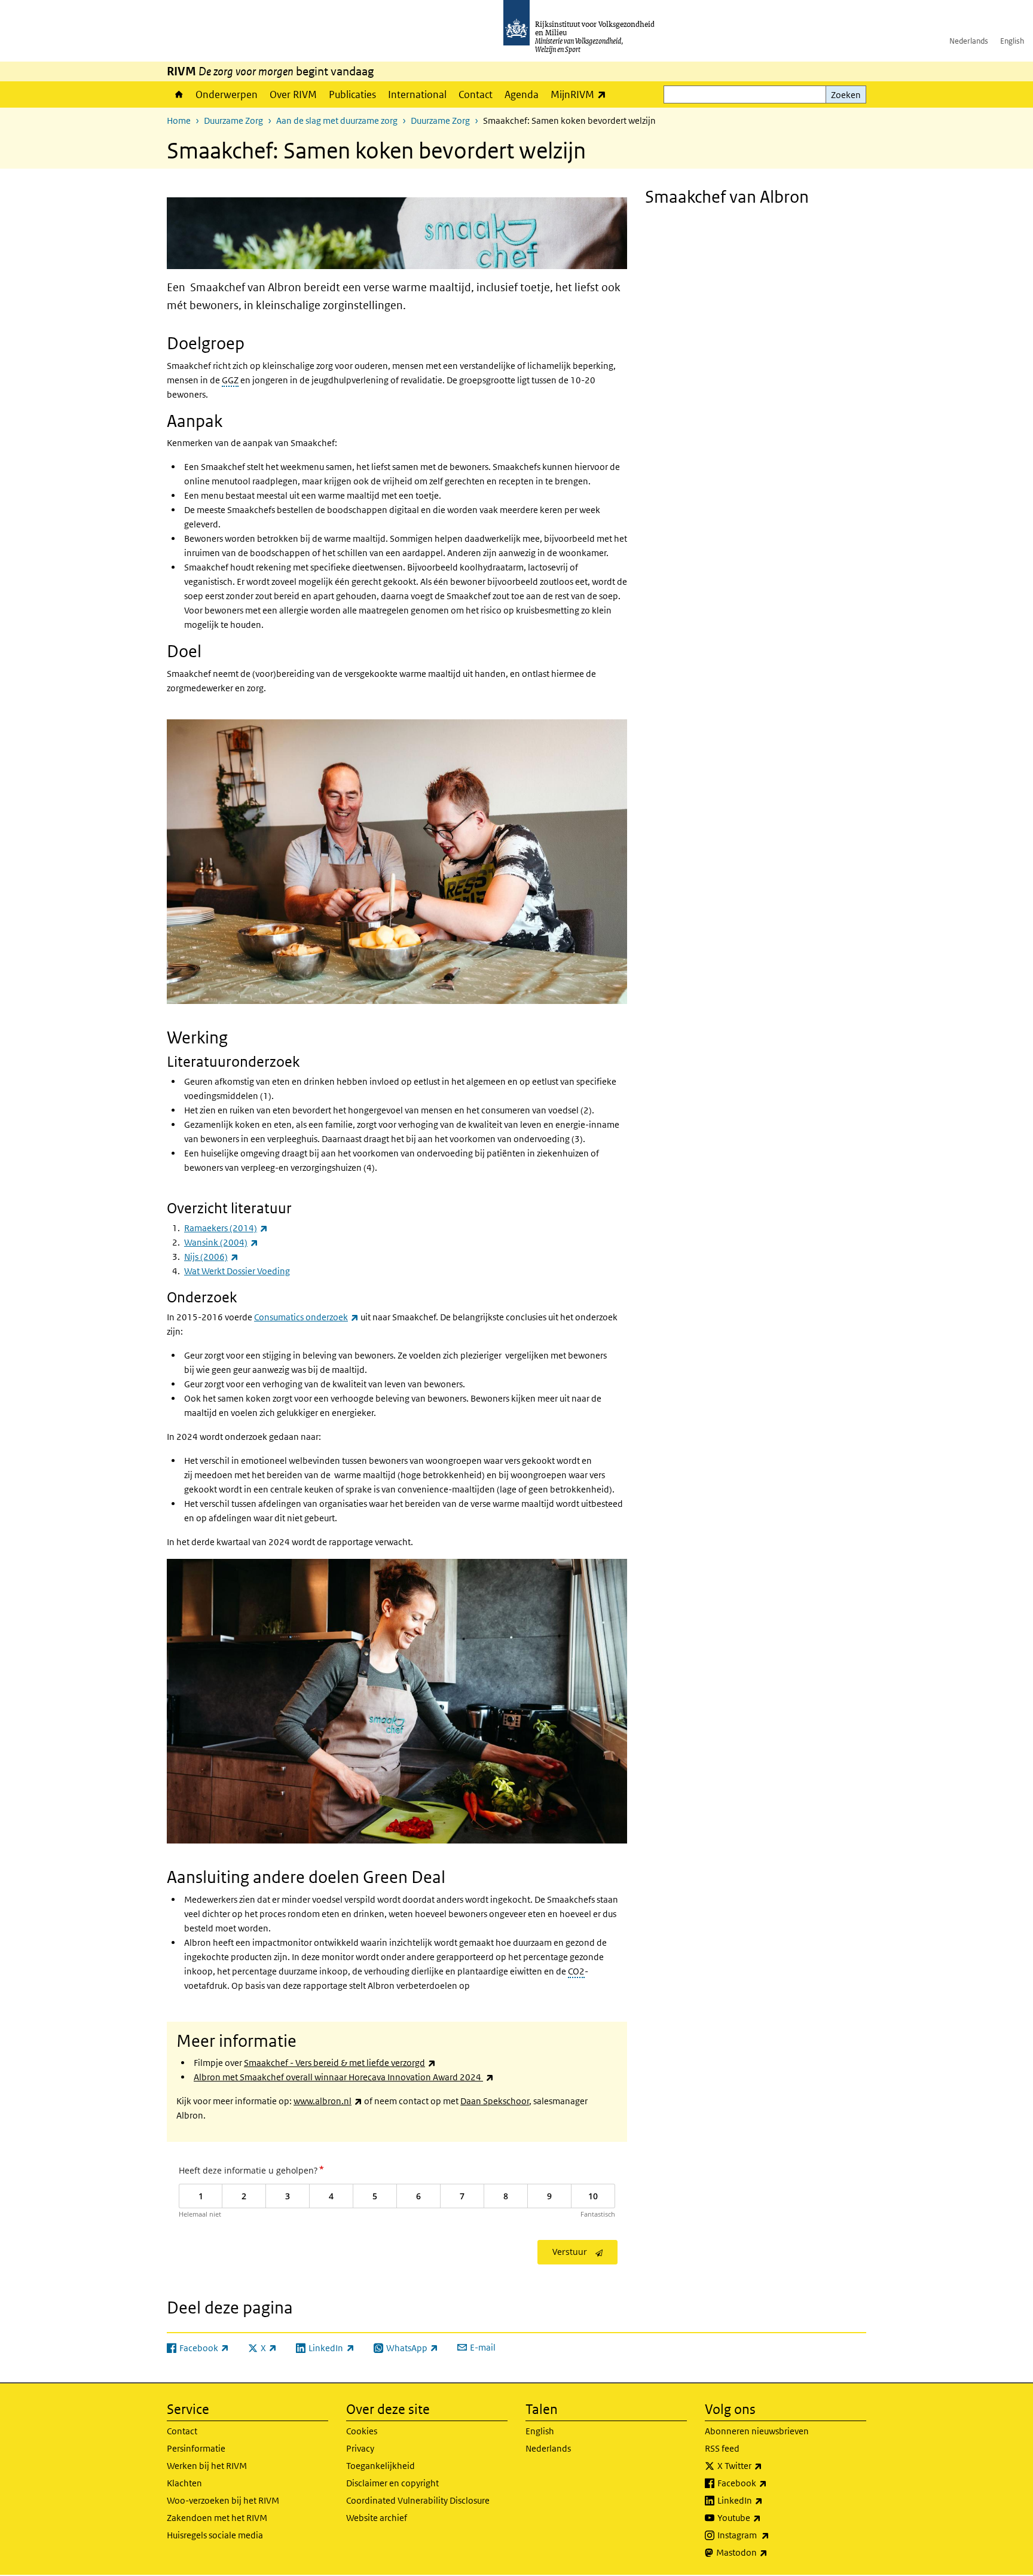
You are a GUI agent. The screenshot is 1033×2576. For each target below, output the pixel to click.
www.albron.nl (328, 2101)
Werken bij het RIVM (207, 2466)
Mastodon (768, 2552)
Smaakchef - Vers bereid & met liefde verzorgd (340, 2063)
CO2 (576, 1971)
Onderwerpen (227, 94)
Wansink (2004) (221, 1242)
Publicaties (352, 94)
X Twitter (766, 2465)
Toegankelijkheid (381, 2466)
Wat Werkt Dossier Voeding (237, 1271)
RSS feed (722, 2448)
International (417, 94)
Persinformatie (196, 2448)
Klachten (184, 2483)
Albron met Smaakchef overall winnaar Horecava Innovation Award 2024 (344, 2077)
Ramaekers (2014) (226, 1228)
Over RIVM (293, 94)
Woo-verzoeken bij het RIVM (223, 2500)
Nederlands (969, 41)
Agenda (522, 94)
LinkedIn (766, 2500)
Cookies (362, 2431)
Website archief (377, 2518)
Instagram (770, 2535)
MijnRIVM (581, 94)
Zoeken (846, 95)
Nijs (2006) (211, 1257)
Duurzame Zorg (233, 120)
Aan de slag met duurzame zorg (337, 120)
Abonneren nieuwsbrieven (757, 2431)
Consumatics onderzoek (306, 1317)
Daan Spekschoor (495, 2101)
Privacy (360, 2448)
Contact (476, 94)
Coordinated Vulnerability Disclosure (418, 2500)
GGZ (230, 380)
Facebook (768, 2483)
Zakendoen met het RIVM (217, 2518)
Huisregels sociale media (215, 2535)
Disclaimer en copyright (392, 2483)
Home (178, 94)
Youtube (765, 2517)
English (1012, 41)
